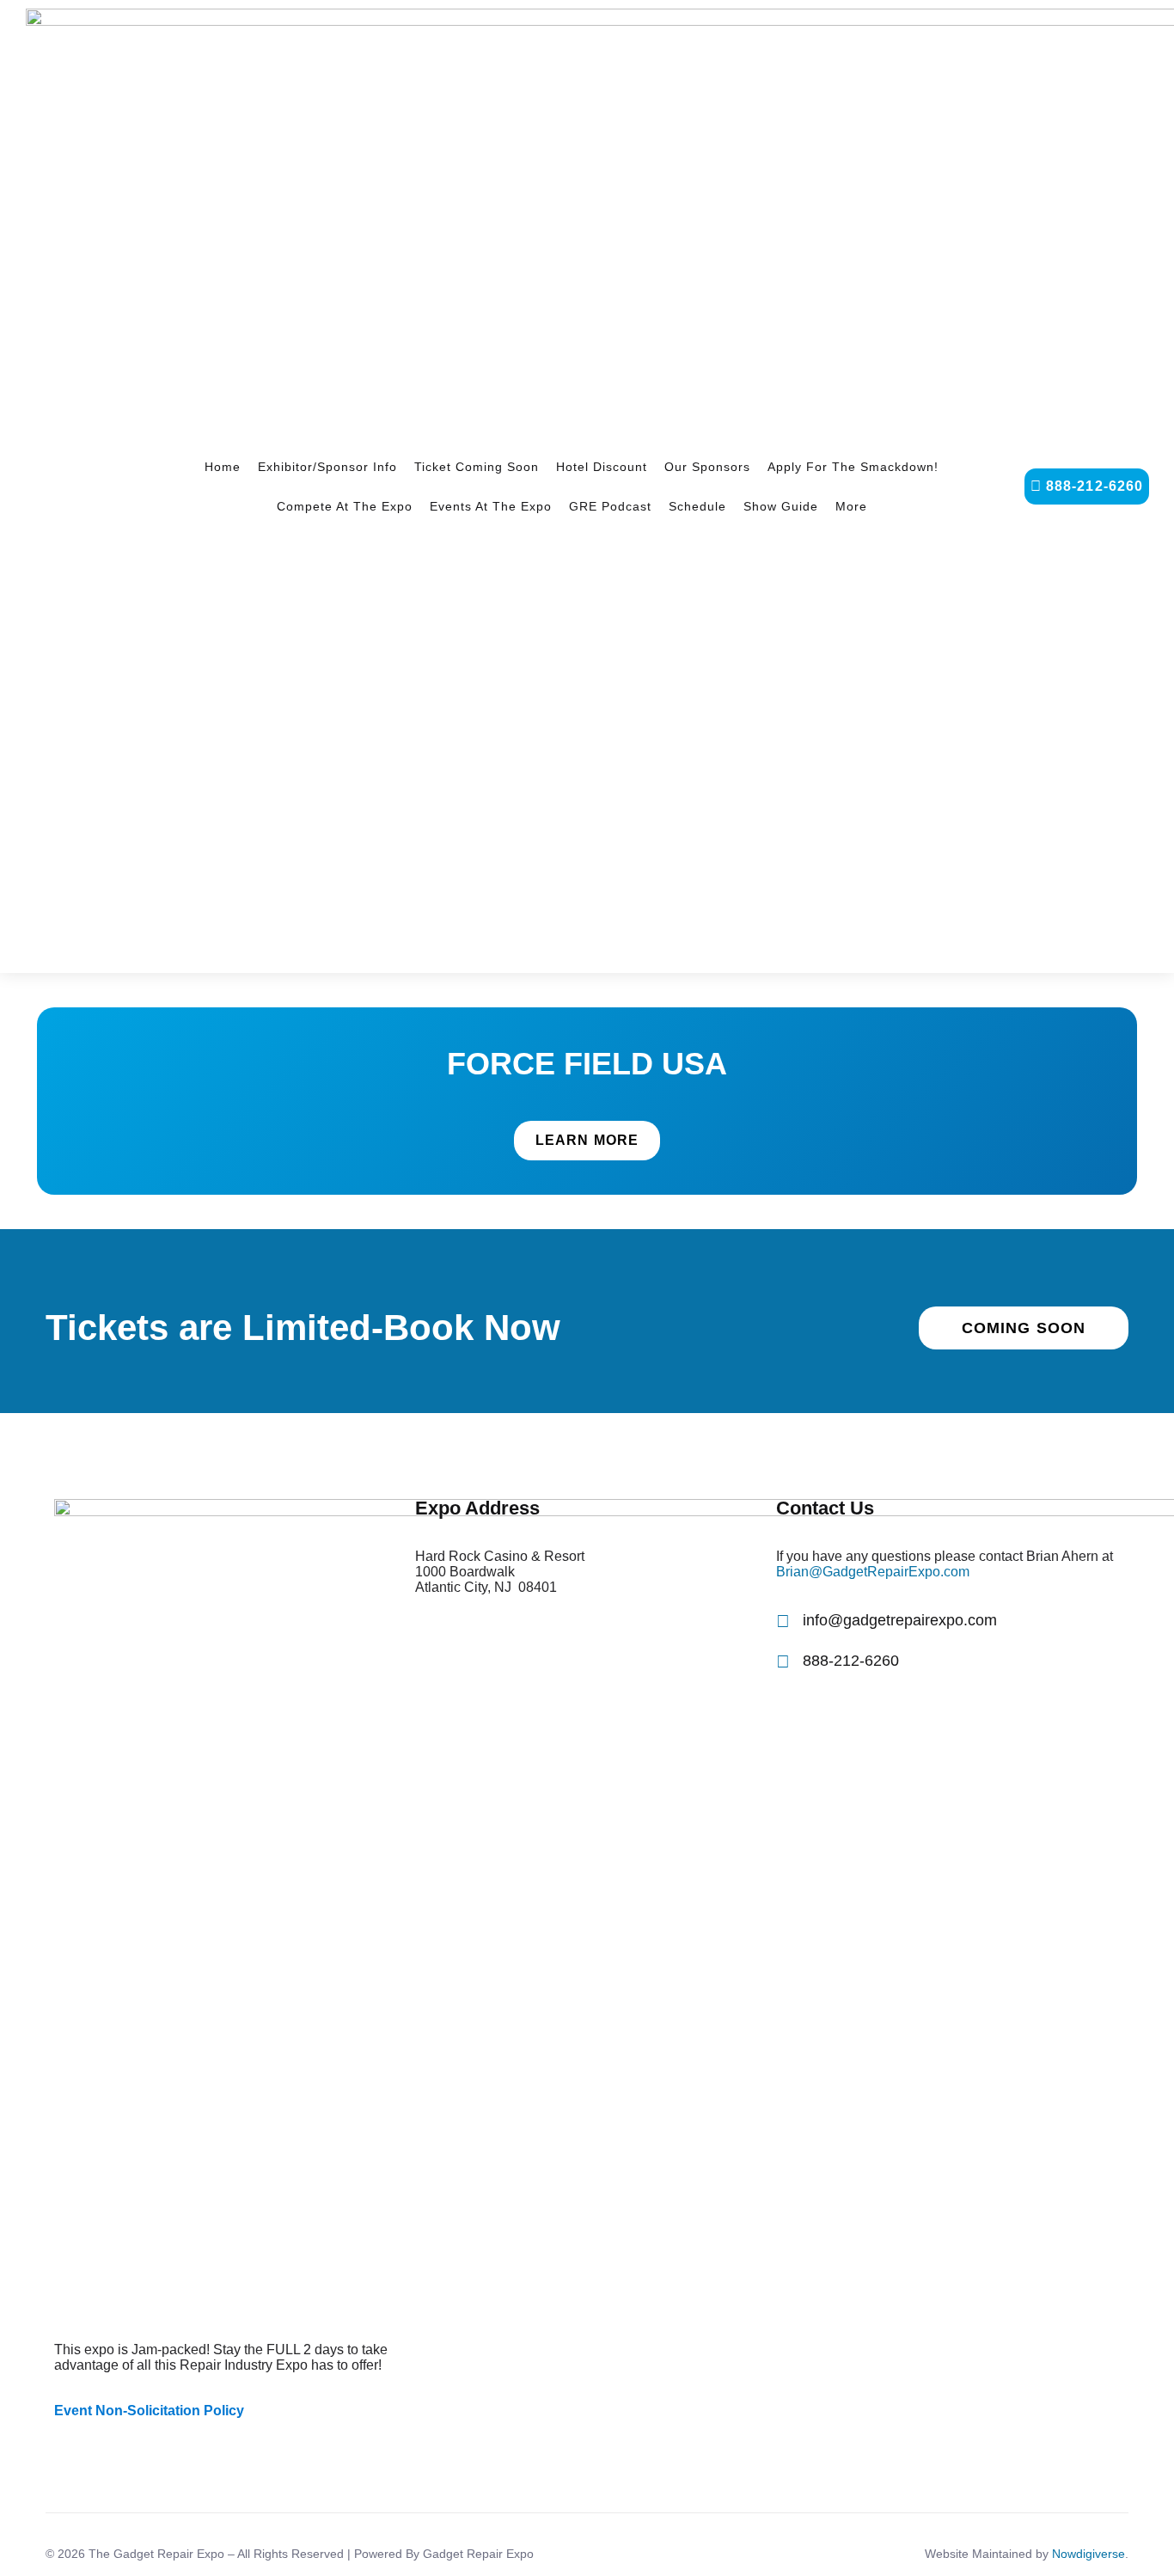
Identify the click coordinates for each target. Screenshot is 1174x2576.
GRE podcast (610, 506)
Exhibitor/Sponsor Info (327, 467)
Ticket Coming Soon (477, 467)
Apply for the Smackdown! (853, 467)
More (851, 506)
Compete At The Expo (345, 506)
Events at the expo (491, 506)
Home (223, 467)
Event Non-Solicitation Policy (149, 2411)
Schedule (697, 506)
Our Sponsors (707, 467)
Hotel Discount (602, 467)
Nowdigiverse (1088, 2554)
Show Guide (781, 506)
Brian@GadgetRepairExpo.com (873, 1572)
